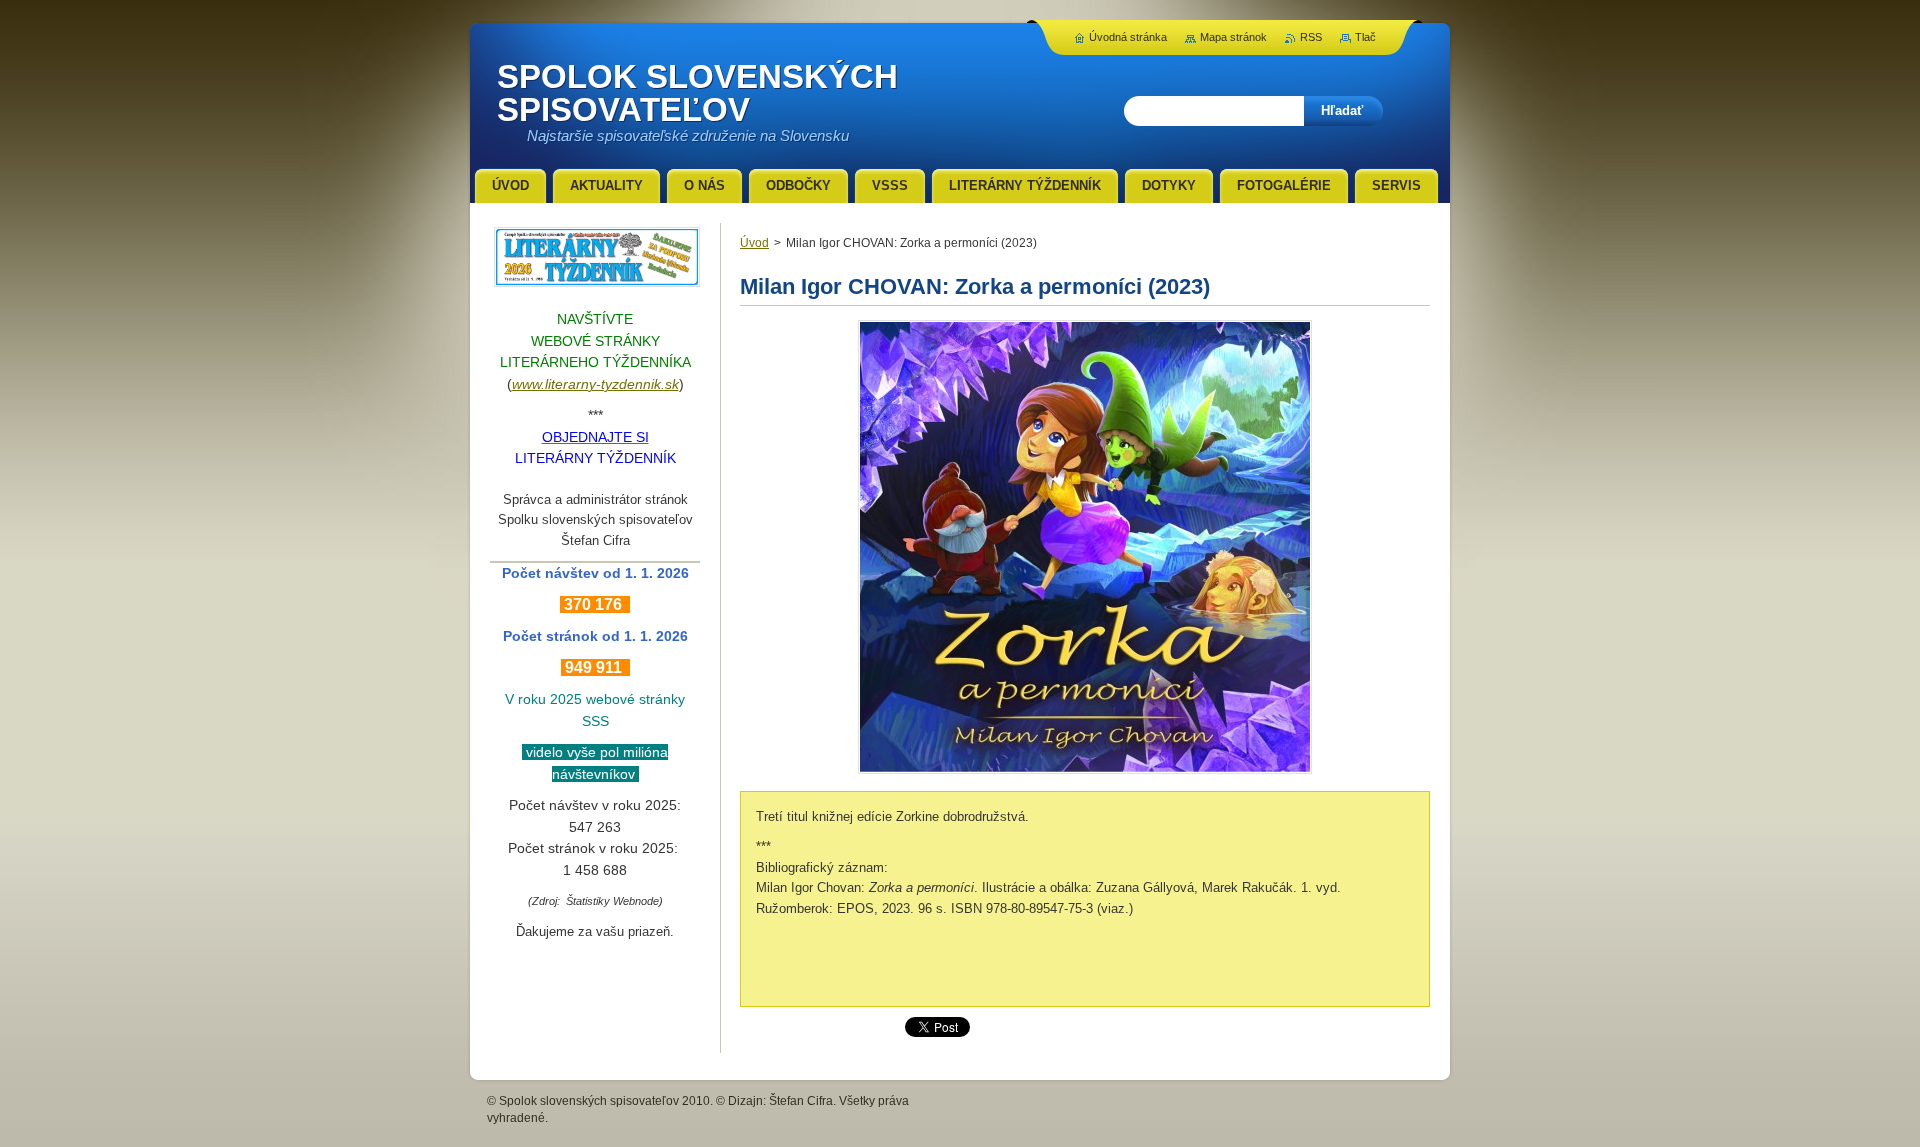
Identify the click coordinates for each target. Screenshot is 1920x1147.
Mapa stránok (1233, 37)
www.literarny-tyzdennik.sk (595, 384)
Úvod (754, 243)
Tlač (1365, 37)
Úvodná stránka (1128, 37)
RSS (1311, 37)
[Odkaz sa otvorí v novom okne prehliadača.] (1085, 773)
